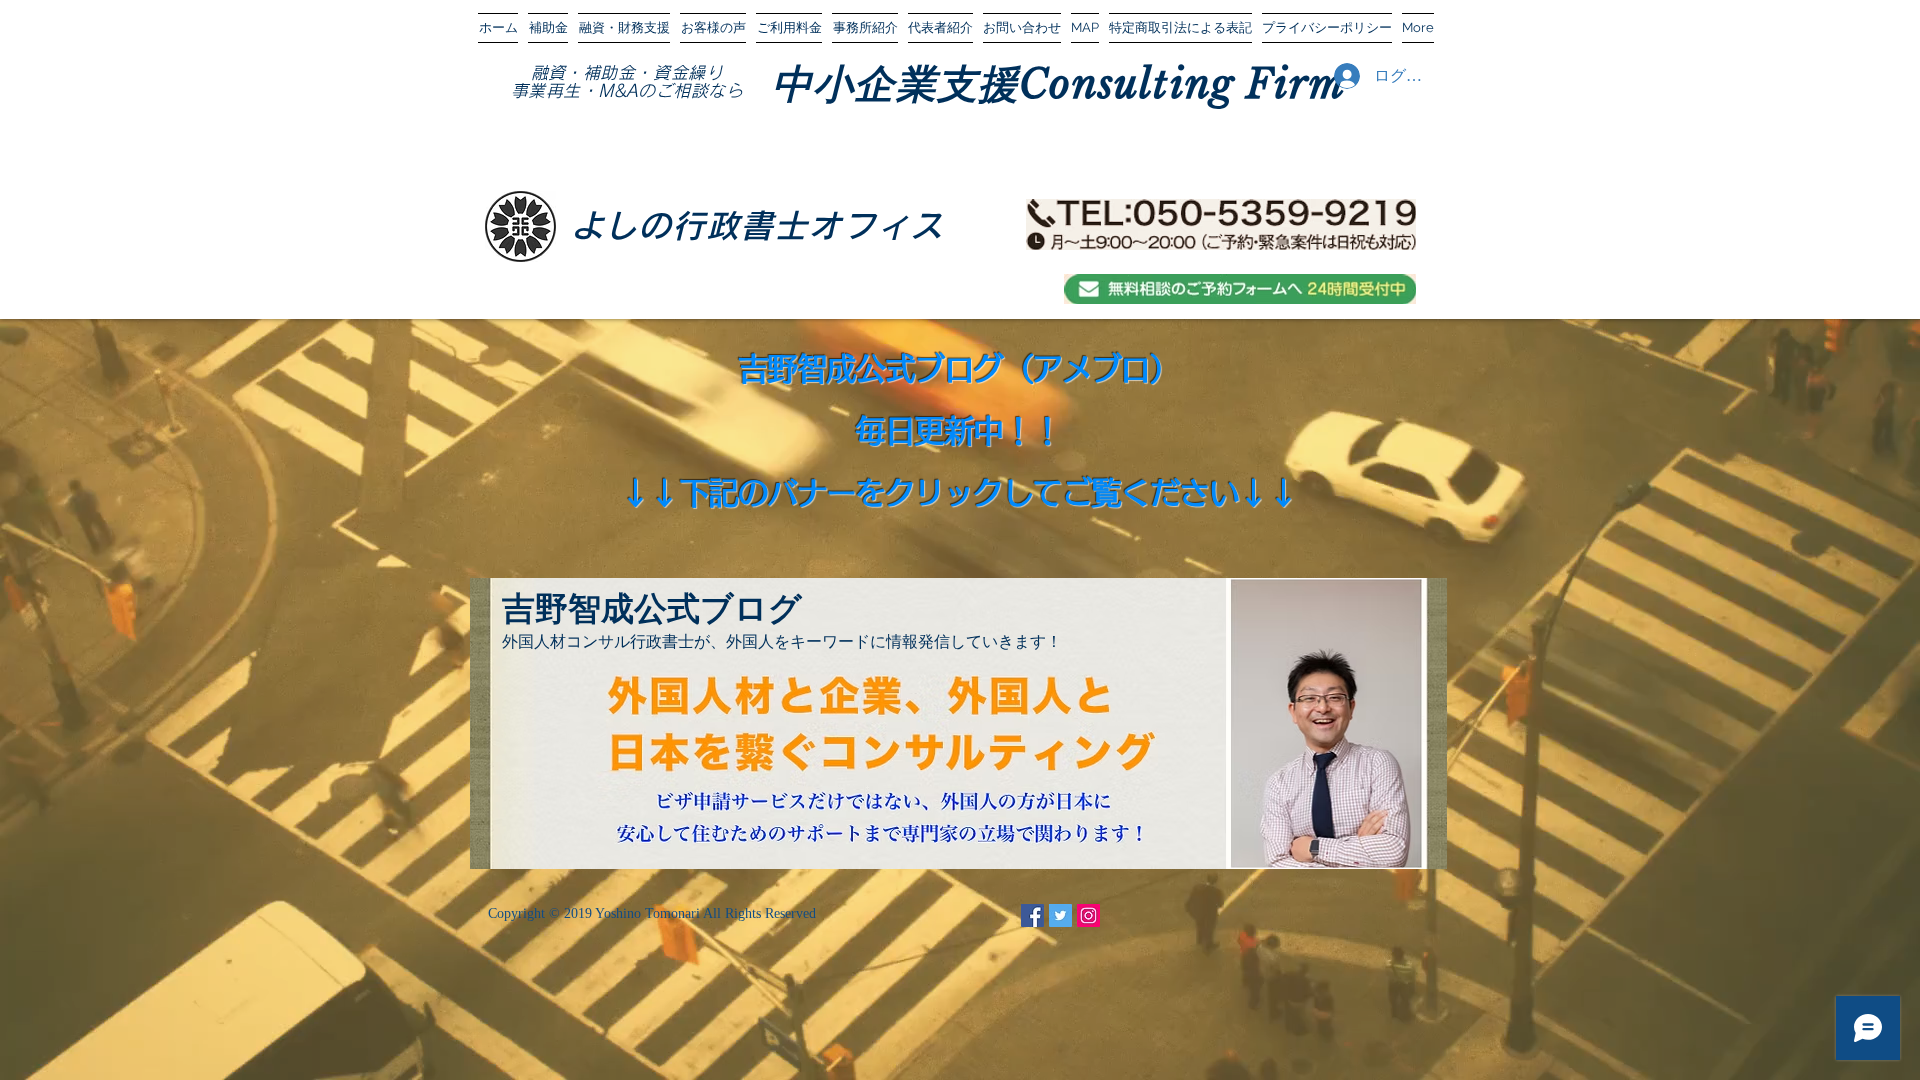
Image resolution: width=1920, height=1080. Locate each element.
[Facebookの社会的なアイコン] (1032, 915)
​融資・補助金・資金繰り (627, 72)
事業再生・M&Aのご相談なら (627, 90)
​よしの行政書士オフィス (757, 225)
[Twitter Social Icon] (1060, 915)
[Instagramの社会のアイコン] (1088, 915)
